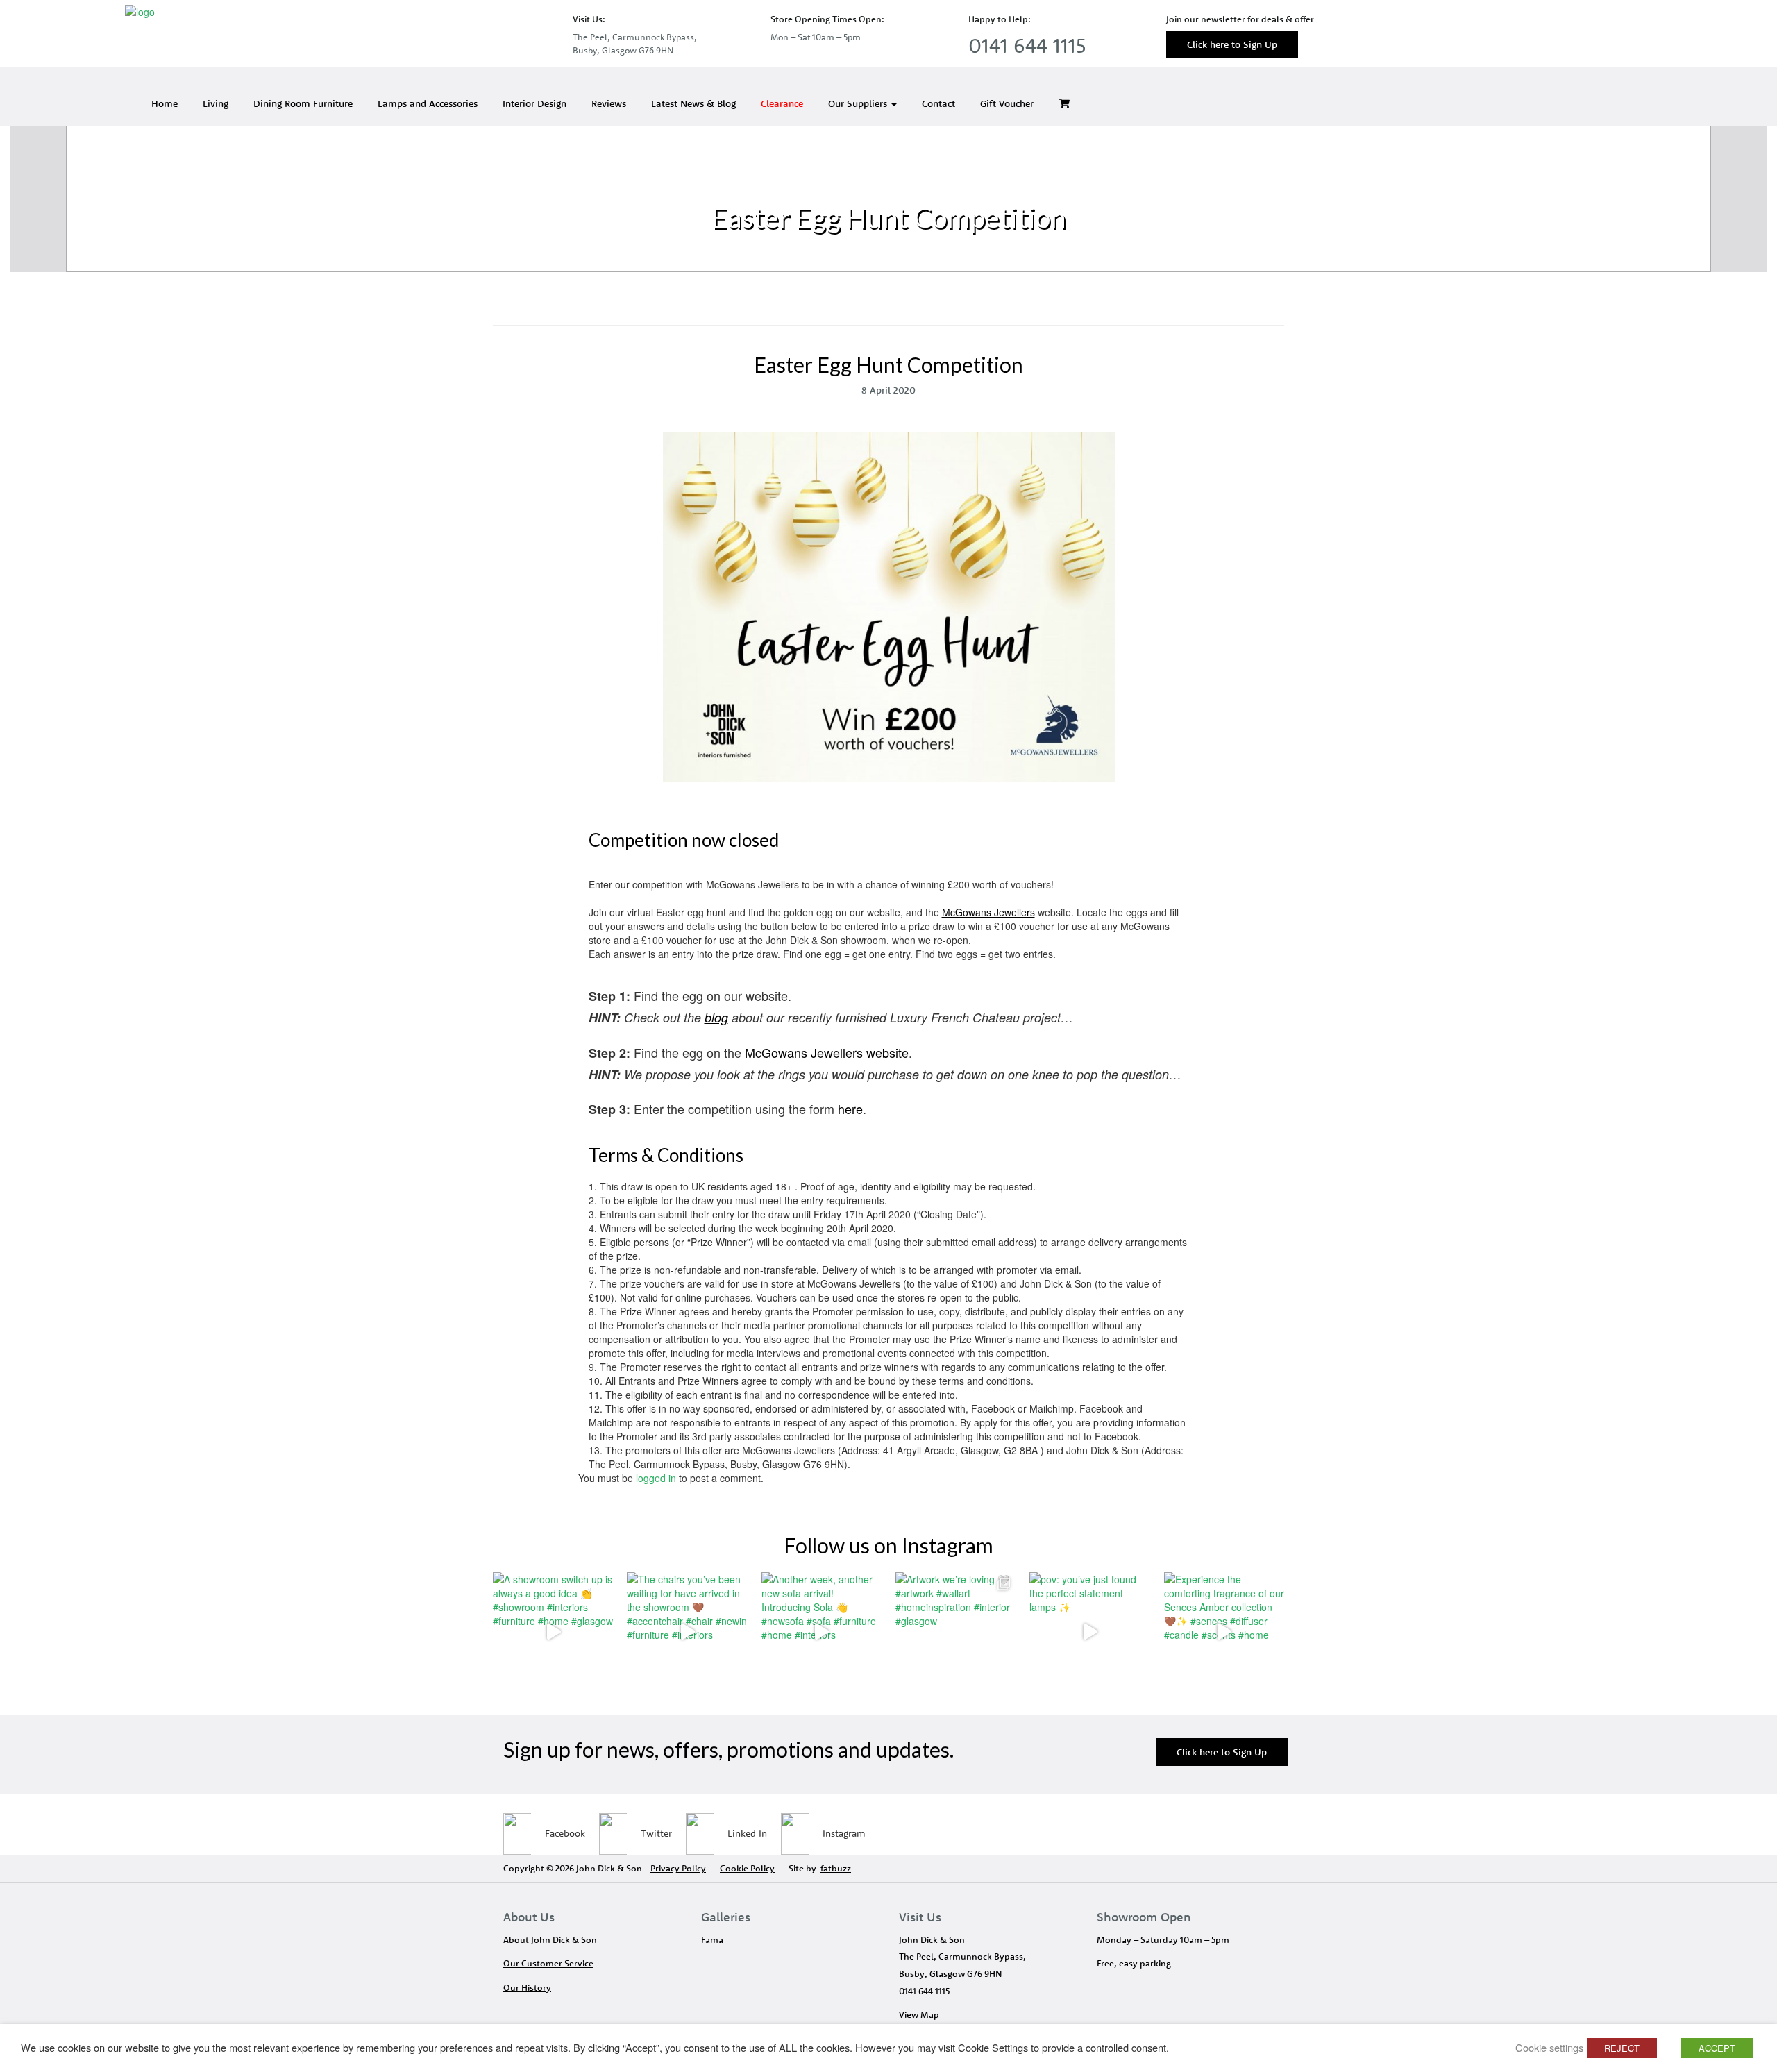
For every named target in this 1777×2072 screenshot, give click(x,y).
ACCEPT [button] (1717, 2048)
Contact (938, 103)
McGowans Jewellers (988, 912)
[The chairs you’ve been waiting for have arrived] (687, 1632)
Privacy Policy (678, 1868)
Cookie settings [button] (1549, 2047)
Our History (527, 1987)
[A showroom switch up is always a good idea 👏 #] (553, 1632)
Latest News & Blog (693, 103)
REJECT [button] (1622, 2048)
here (850, 1109)
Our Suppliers (859, 103)
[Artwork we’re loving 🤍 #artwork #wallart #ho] (955, 1632)
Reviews (609, 103)
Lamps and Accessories (428, 103)
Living (216, 103)
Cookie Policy (747, 1868)
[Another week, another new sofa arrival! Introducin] (822, 1632)
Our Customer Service (548, 1963)
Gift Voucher (1007, 103)
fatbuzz (836, 1868)
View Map (919, 2014)
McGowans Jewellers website (827, 1052)
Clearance (782, 103)
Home (165, 103)
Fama (712, 1939)
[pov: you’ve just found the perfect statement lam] (1089, 1632)
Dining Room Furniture (303, 103)
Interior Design (534, 103)
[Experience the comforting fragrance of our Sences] (1224, 1632)
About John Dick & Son (550, 1939)
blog (716, 1017)
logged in (656, 1478)
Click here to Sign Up (1232, 44)
